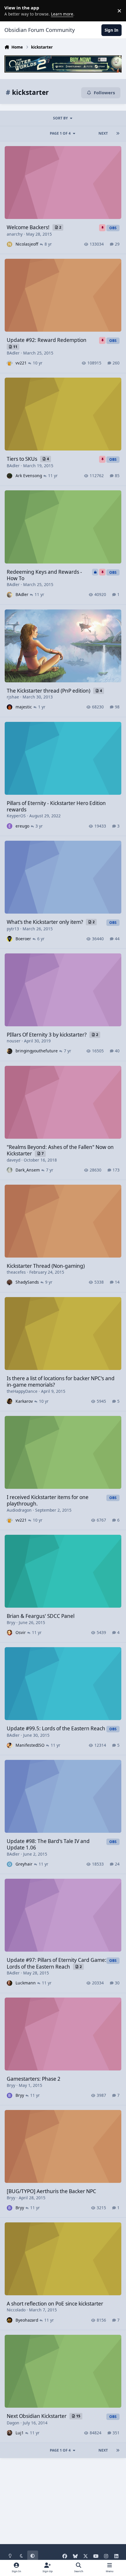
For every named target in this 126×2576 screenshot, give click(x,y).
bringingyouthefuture (37, 1051)
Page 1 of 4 (60, 133)
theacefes (16, 1272)
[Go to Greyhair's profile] (10, 1864)
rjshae (13, 697)
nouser (14, 1041)
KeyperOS (16, 816)
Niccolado (16, 2310)
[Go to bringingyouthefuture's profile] (10, 1051)
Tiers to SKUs (23, 459)
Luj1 (20, 2433)
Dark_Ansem (28, 1170)
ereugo (22, 826)
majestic (24, 707)
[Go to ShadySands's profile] (10, 1282)
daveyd (13, 1160)
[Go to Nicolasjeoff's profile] (10, 244)
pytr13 (13, 929)
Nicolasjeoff (27, 244)
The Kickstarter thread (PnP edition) (49, 691)
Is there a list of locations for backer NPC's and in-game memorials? (61, 1382)
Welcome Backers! (29, 227)
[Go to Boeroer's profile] (10, 939)
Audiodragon (19, 1510)
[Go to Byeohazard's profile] (10, 2320)
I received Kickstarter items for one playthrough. (48, 1500)
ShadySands (27, 1282)
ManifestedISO (30, 1745)
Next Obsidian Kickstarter (37, 2416)
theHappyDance (22, 1391)
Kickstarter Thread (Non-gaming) (46, 1266)
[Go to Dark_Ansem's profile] (10, 1170)
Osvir (21, 1632)
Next (103, 133)
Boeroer (23, 939)
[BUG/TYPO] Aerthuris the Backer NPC (51, 2191)
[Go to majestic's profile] (10, 707)
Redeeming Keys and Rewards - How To (44, 575)
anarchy (15, 234)
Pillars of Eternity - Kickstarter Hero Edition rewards (56, 806)
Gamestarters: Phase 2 (34, 2079)
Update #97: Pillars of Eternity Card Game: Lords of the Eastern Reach (57, 1963)
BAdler (13, 353)
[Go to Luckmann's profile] (10, 1983)
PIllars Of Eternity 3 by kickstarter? (47, 1035)
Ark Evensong (29, 476)
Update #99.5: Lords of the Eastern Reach (56, 1728)
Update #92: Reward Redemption (47, 340)
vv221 (21, 363)
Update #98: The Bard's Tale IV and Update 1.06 (48, 1844)
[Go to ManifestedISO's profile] (10, 1745)
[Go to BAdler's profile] (10, 595)
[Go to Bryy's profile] (10, 2095)
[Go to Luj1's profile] (10, 2433)
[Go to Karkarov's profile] (10, 1401)
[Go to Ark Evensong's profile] (10, 476)
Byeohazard (27, 2320)
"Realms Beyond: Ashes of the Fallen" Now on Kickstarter (60, 1150)
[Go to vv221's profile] (10, 363)
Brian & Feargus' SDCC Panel (41, 1616)
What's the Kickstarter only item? (45, 922)
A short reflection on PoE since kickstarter (55, 2304)
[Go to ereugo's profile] (10, 826)
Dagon (13, 2423)
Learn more (12, 11)
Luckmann (26, 1983)
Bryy (11, 1622)
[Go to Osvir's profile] (10, 1632)
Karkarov (24, 1401)
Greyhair (24, 1864)
